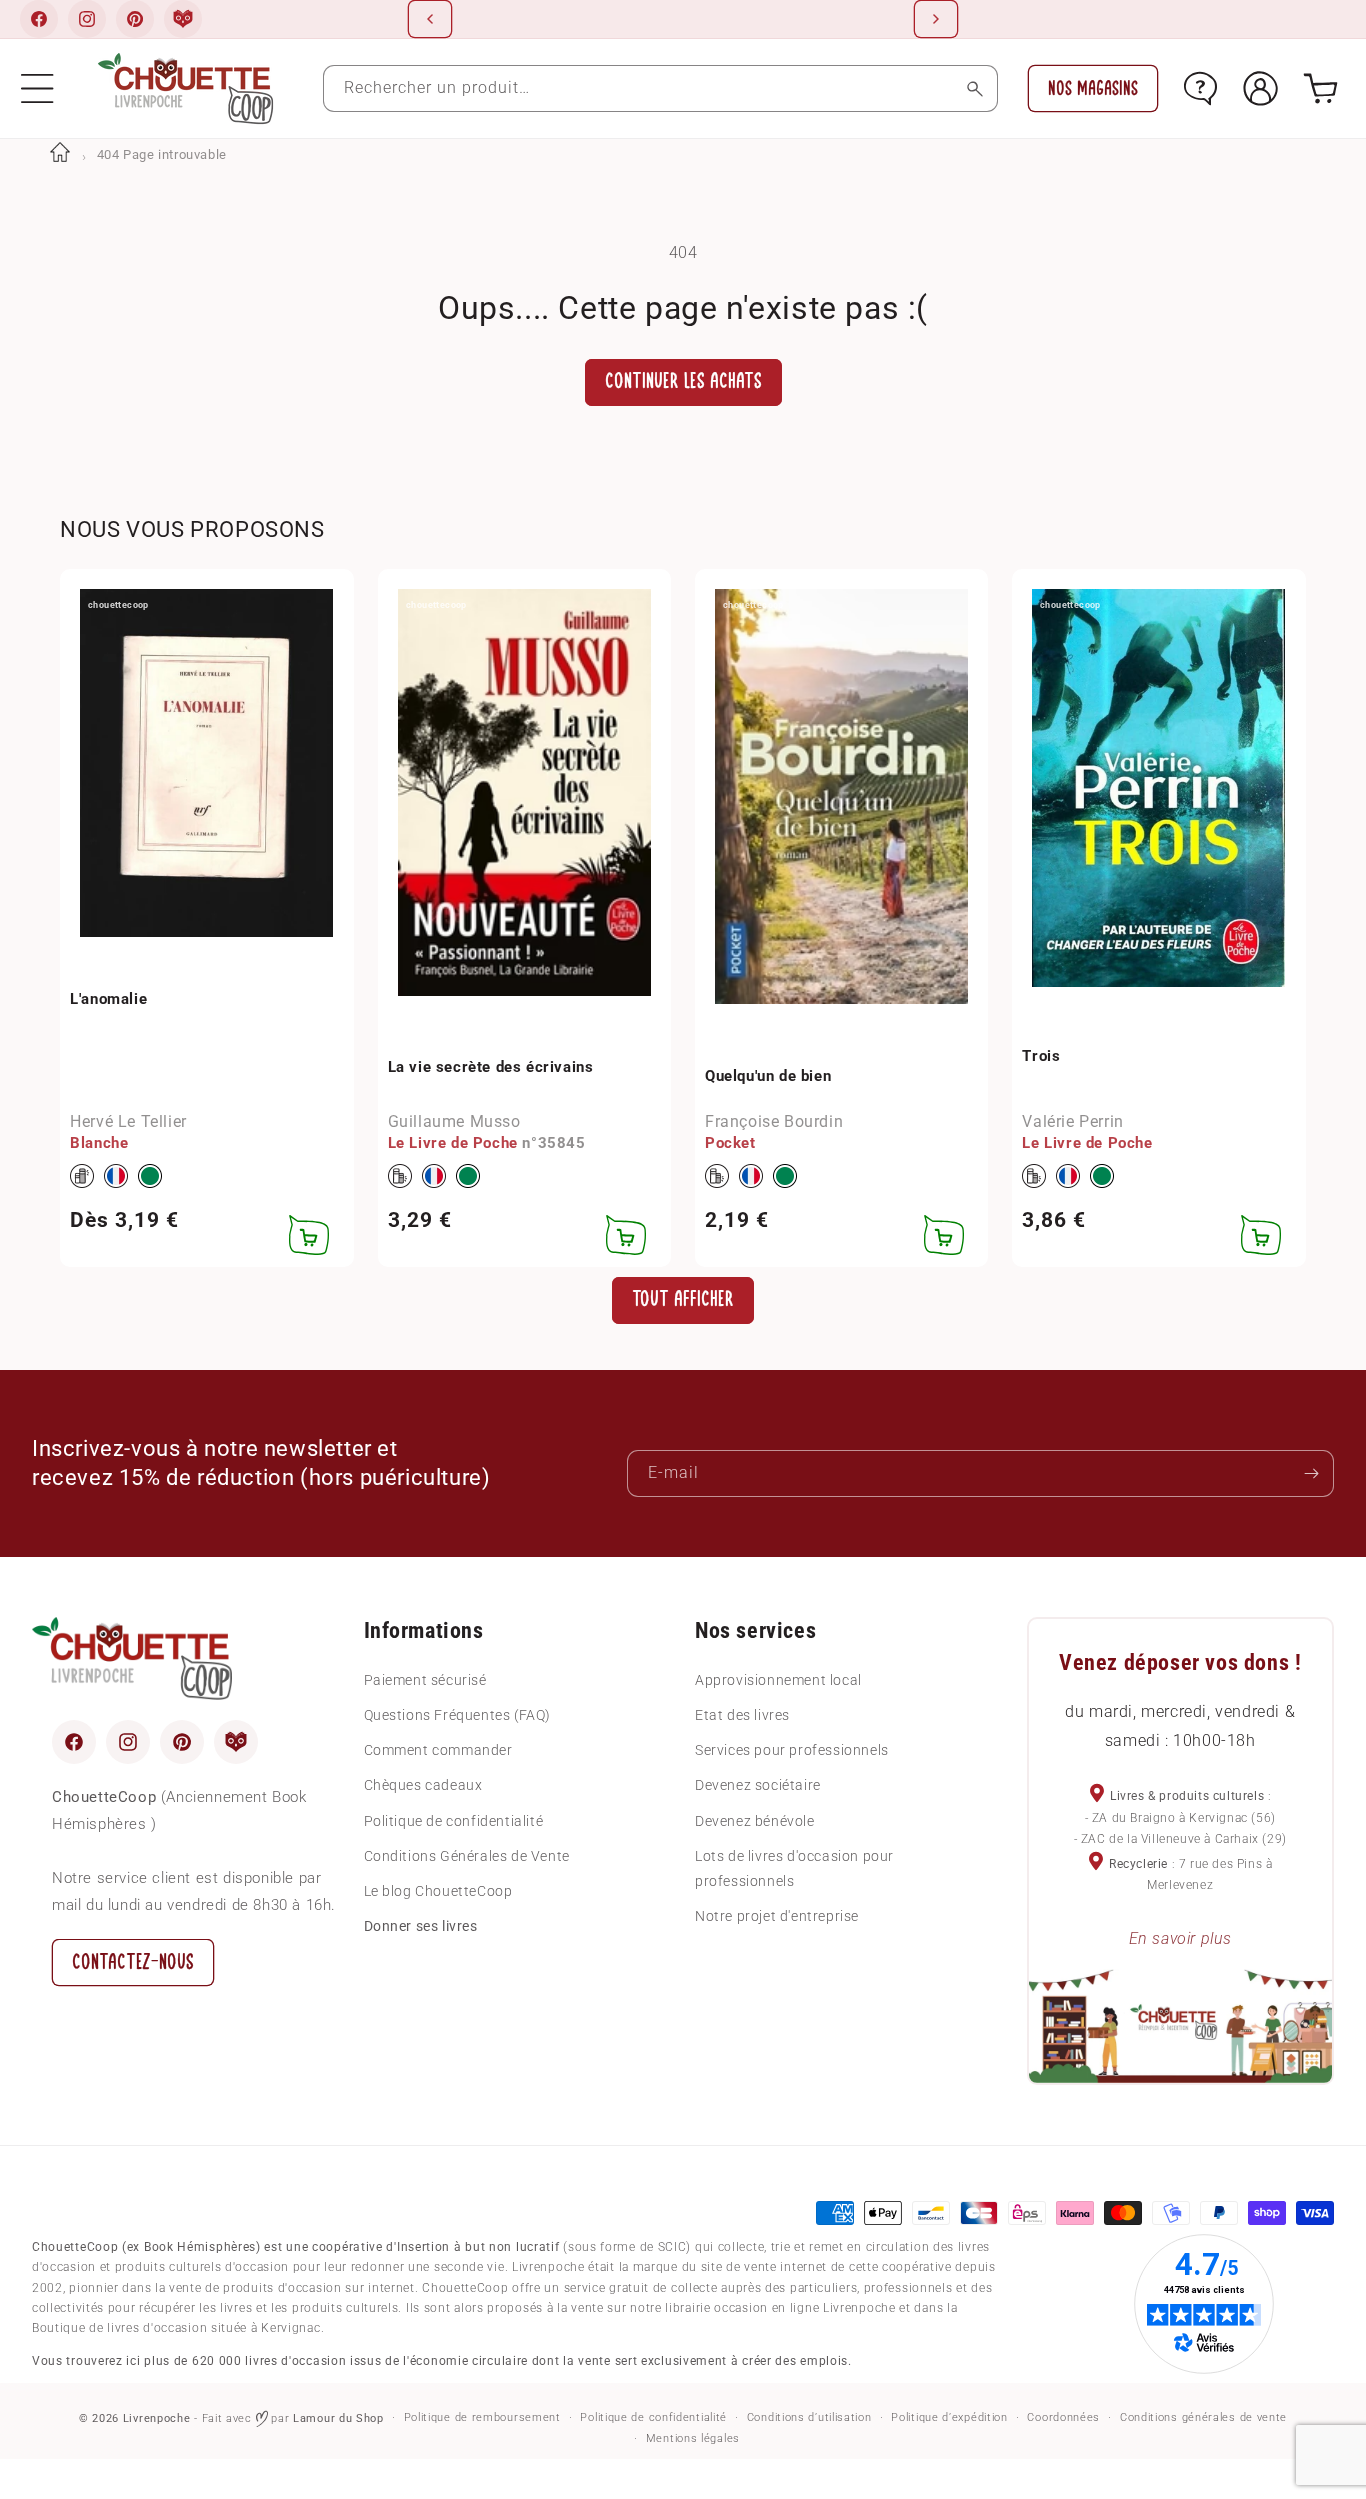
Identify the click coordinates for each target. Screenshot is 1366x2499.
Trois (1041, 1056)
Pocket (730, 1143)
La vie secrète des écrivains (491, 1067)
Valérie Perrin (1072, 1121)
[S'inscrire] (1311, 1473)
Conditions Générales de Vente (467, 1856)
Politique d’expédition (949, 2417)
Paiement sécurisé (425, 1680)
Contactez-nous (133, 1962)
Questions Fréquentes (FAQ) (458, 1715)
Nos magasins (1093, 88)
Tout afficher (683, 1299)
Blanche (99, 1143)
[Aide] (1200, 88)
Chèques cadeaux (423, 1785)
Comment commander (438, 1750)
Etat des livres (742, 1715)
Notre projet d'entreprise (777, 1916)
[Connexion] (1260, 88)
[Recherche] (974, 88)
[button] (37, 88)
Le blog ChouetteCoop (438, 1891)
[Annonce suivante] (936, 19)
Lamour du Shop (338, 2418)
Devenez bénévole (755, 1821)
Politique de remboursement (482, 2417)
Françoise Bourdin (774, 1121)
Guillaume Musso (454, 1121)
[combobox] (661, 88)
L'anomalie (108, 999)
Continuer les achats (683, 381)
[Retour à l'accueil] (60, 154)
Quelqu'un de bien (768, 1076)
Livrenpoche (157, 2418)
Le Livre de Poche (453, 1143)
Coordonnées (1063, 2417)
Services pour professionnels (792, 1750)
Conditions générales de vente (1203, 2417)
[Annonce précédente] (430, 19)
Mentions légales (693, 2438)
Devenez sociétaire (758, 1785)
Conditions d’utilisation (809, 2417)
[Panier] (1320, 88)
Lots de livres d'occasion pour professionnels (794, 1868)
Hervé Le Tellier (128, 1121)
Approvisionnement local (778, 1680)
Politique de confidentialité (454, 1821)
